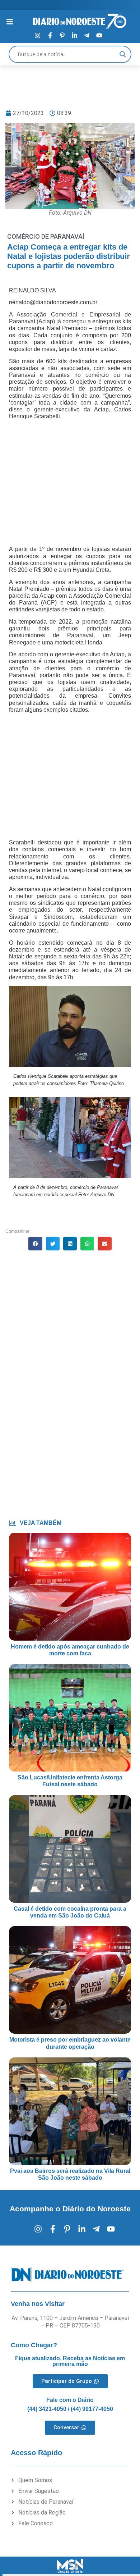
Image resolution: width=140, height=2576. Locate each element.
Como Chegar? (34, 2345)
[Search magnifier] (123, 54)
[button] (35, 1244)
